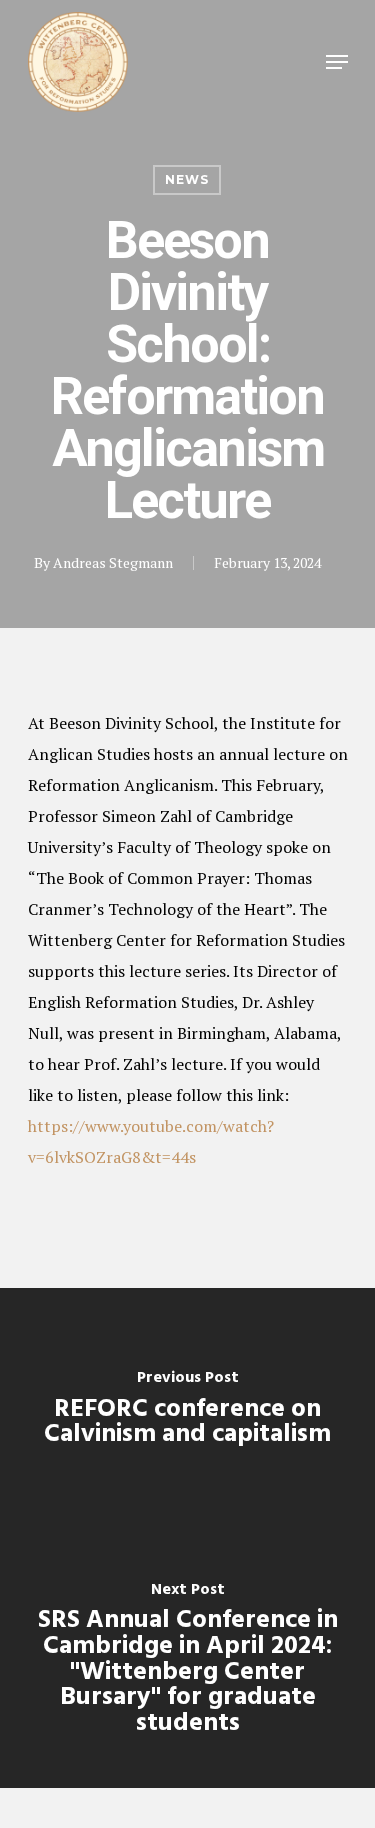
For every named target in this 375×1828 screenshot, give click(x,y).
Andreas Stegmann (113, 562)
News (187, 179)
